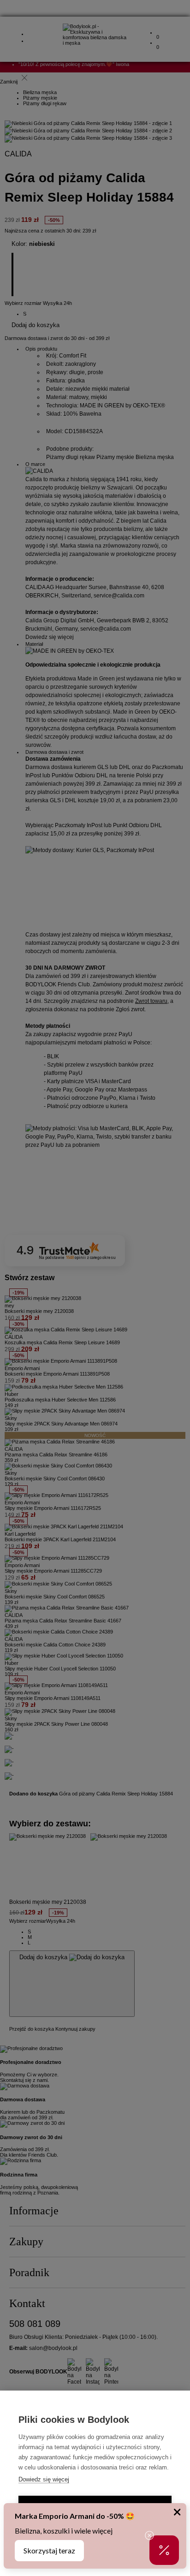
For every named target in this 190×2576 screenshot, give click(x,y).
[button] (164, 2550)
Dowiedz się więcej (44, 2479)
